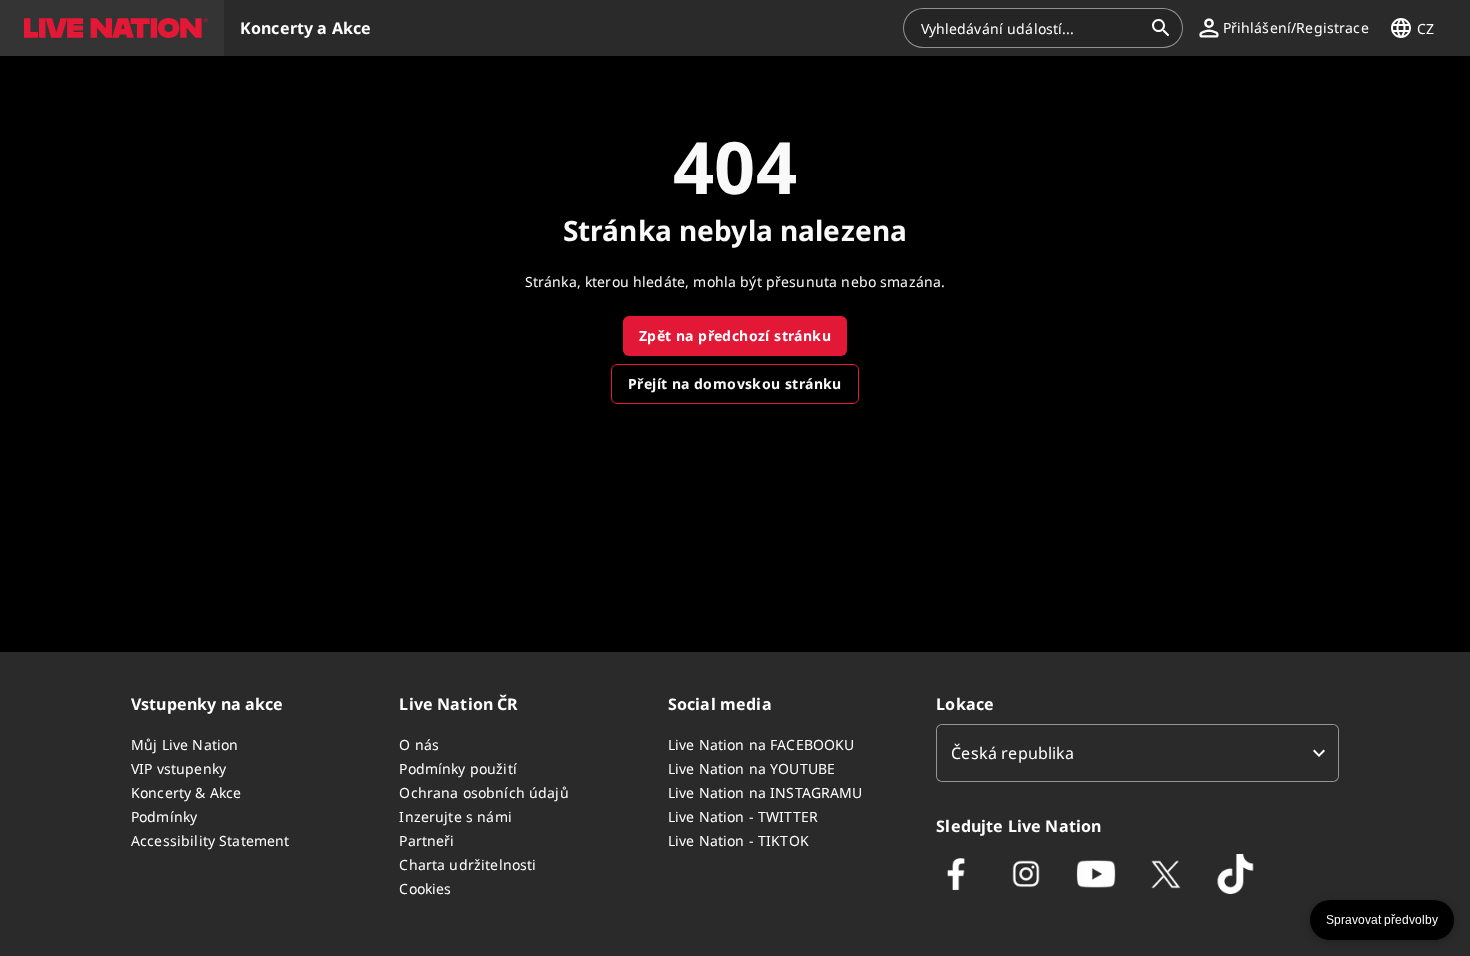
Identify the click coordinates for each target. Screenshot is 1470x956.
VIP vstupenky (178, 768)
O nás (419, 744)
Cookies (425, 888)
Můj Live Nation (184, 744)
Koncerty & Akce (186, 792)
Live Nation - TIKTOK (738, 840)
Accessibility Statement (210, 840)
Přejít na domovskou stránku (735, 383)
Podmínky (164, 816)
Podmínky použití (457, 768)
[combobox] (1031, 28)
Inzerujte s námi (455, 816)
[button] (112, 28)
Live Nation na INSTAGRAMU (765, 792)
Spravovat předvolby (1382, 920)
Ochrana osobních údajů (483, 792)
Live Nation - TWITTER (743, 816)
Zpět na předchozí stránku (735, 335)
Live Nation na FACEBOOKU (761, 744)
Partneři (426, 840)
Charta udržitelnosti (467, 864)
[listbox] (1137, 753)
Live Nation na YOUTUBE (751, 768)
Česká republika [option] (1012, 753)
